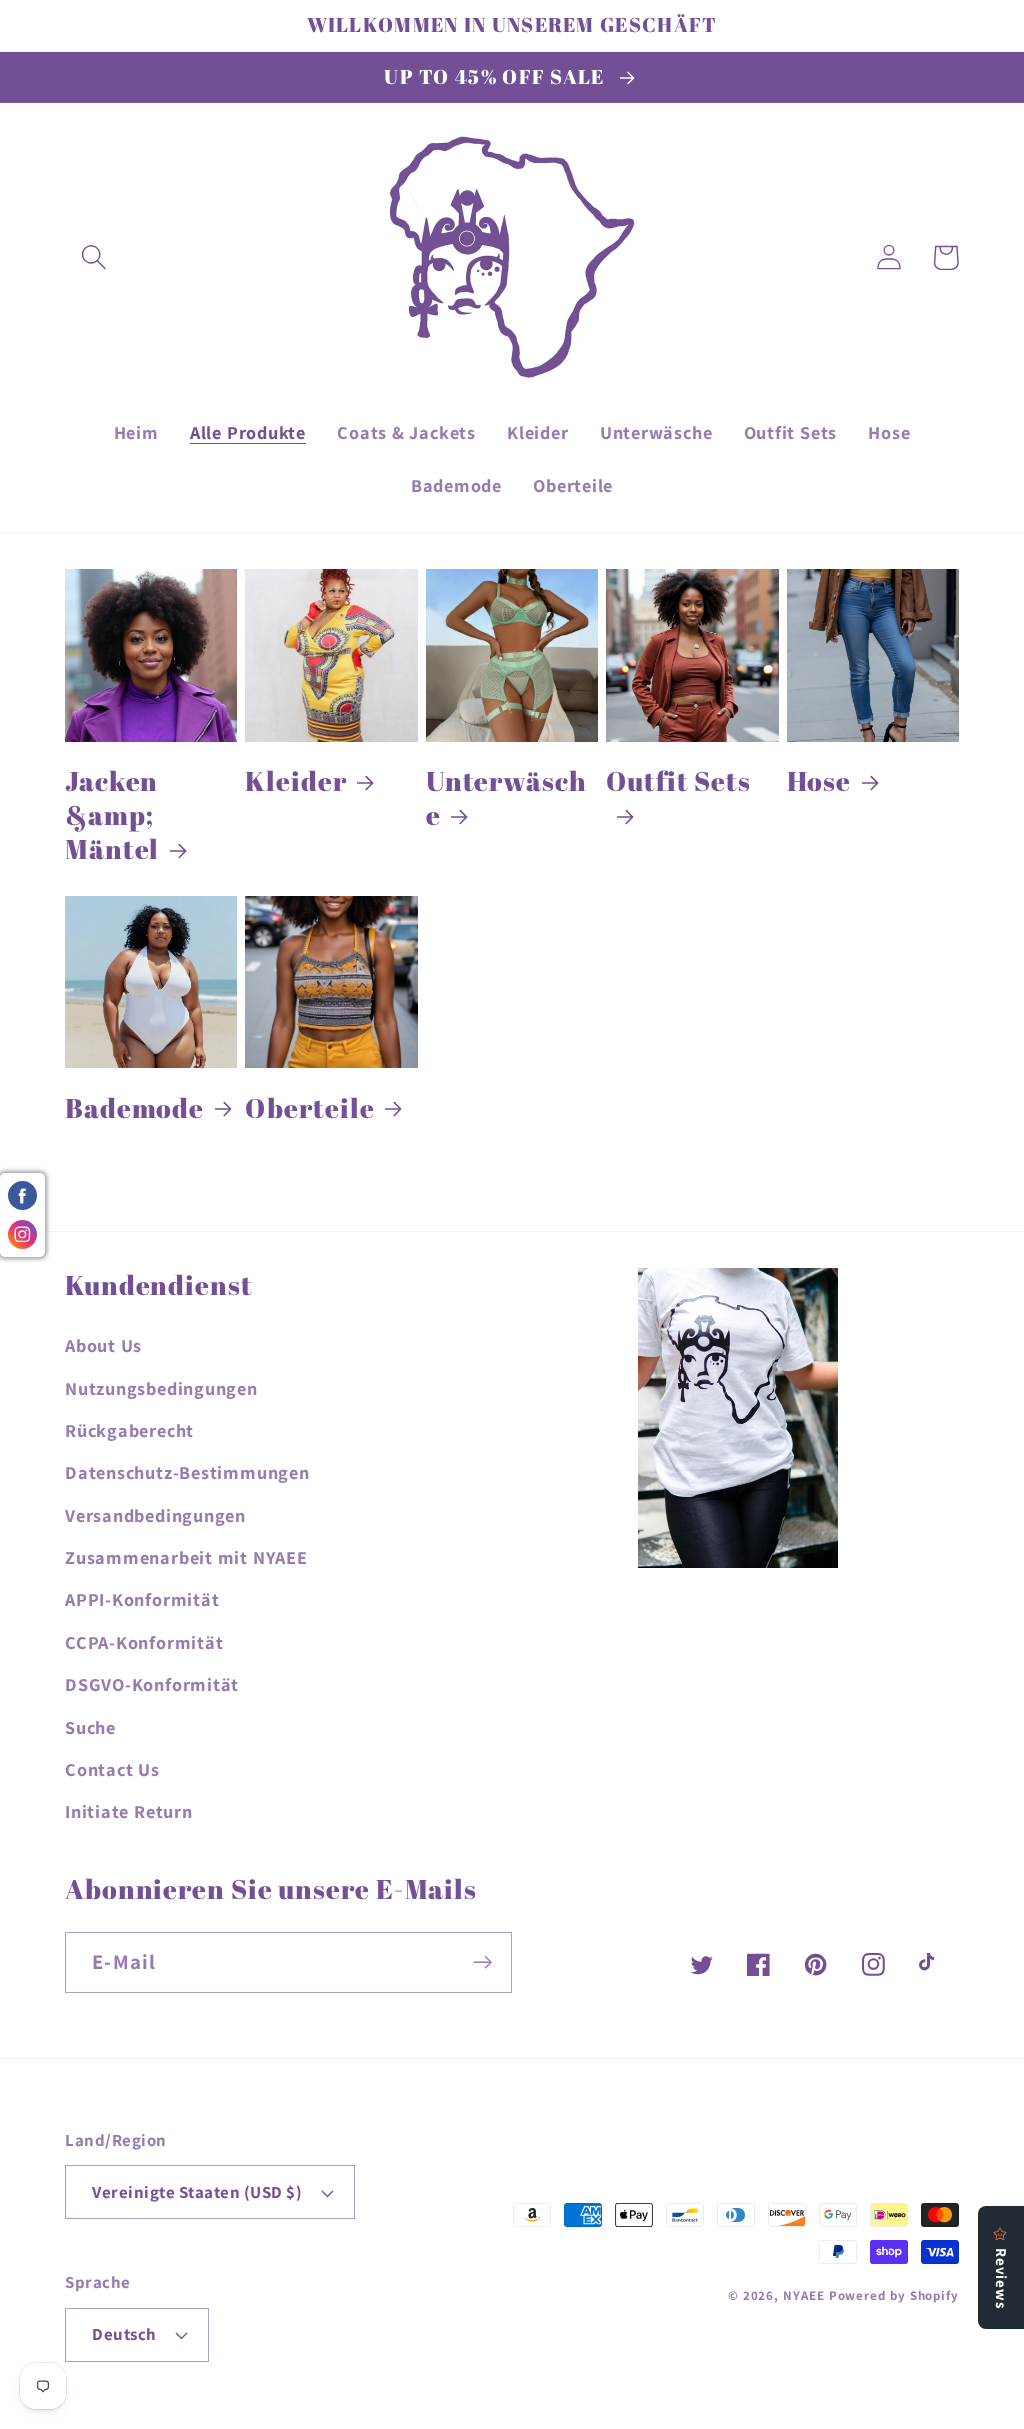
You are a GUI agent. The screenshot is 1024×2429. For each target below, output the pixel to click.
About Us (103, 1345)
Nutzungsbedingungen (161, 1388)
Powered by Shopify (894, 2295)
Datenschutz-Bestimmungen (187, 1472)
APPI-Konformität (142, 1599)
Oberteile (309, 1108)
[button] (93, 257)
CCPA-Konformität (144, 1642)
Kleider (295, 781)
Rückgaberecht (129, 1430)
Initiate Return (129, 1811)
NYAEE (804, 2295)
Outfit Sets (678, 781)
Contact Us (112, 1769)
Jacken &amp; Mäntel (112, 815)
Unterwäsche (506, 798)
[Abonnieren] (482, 1962)
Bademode (134, 1108)
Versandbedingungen (155, 1515)
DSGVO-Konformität (152, 1684)
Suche (90, 1727)
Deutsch (124, 2334)
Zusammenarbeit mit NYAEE (186, 1557)
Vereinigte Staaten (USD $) (197, 2192)
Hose (819, 781)
